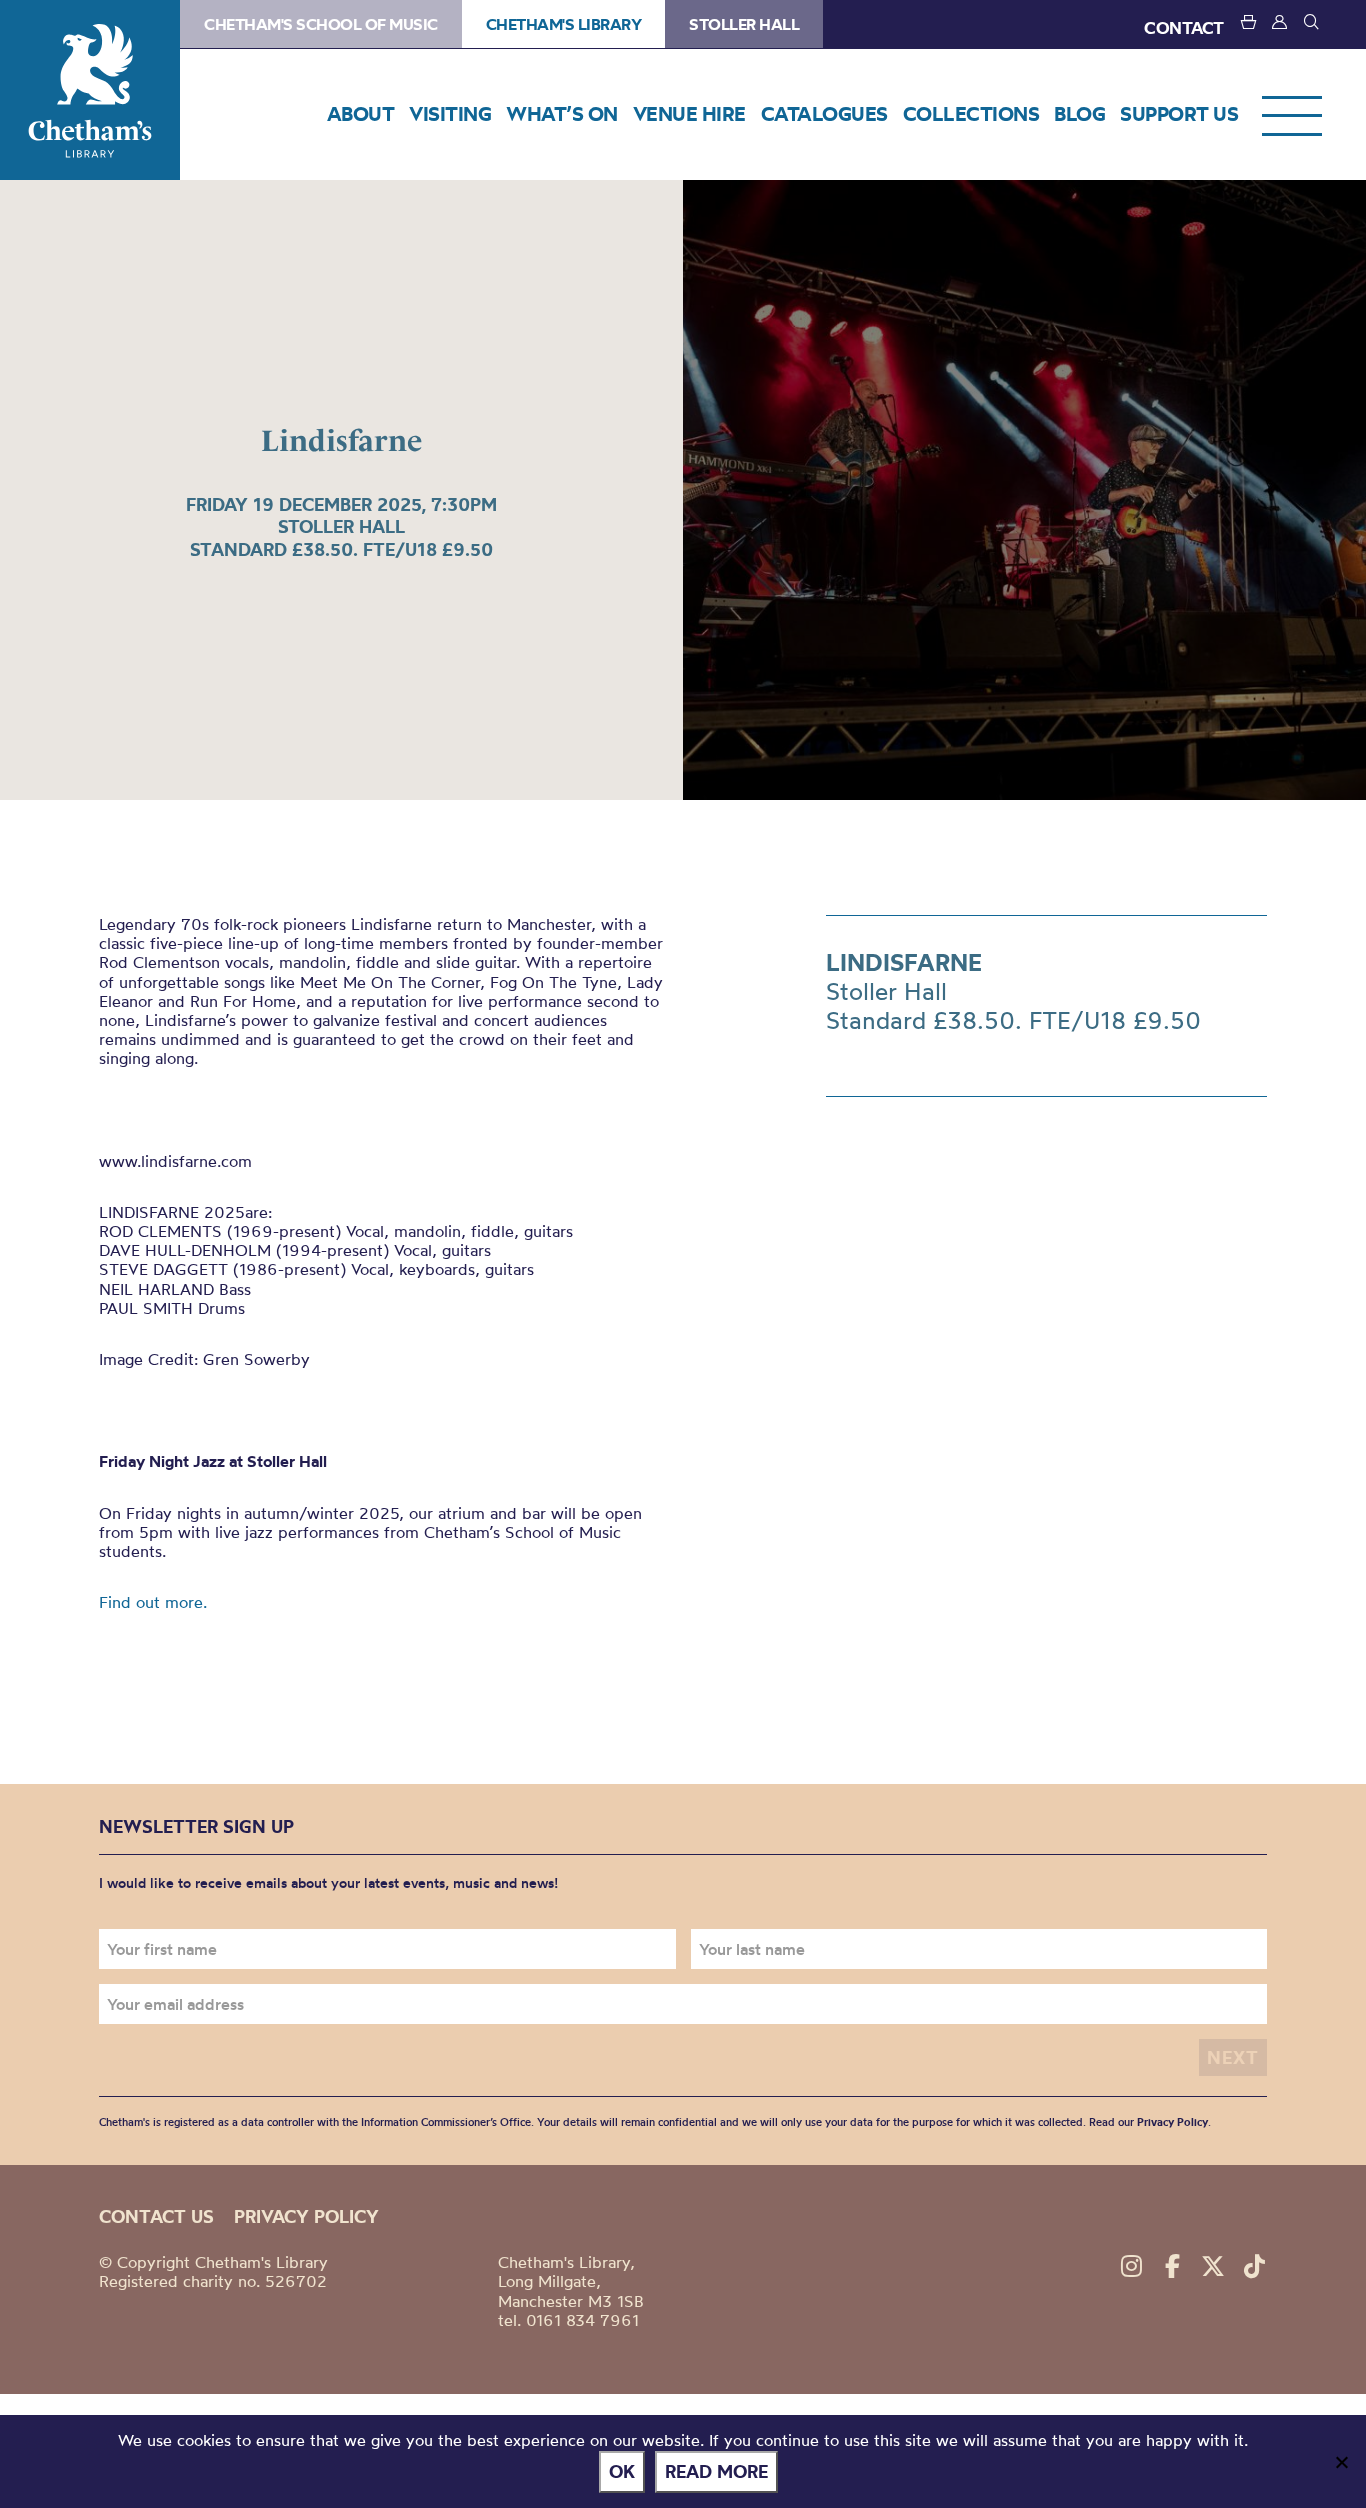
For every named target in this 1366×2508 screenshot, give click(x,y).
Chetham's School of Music (321, 24)
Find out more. (153, 1602)
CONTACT (1184, 27)
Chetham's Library (90, 90)
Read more (716, 2471)
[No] (1341, 2462)
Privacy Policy (1172, 2122)
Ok (622, 2471)
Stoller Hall (744, 24)
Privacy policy (306, 2216)
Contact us (156, 2216)
